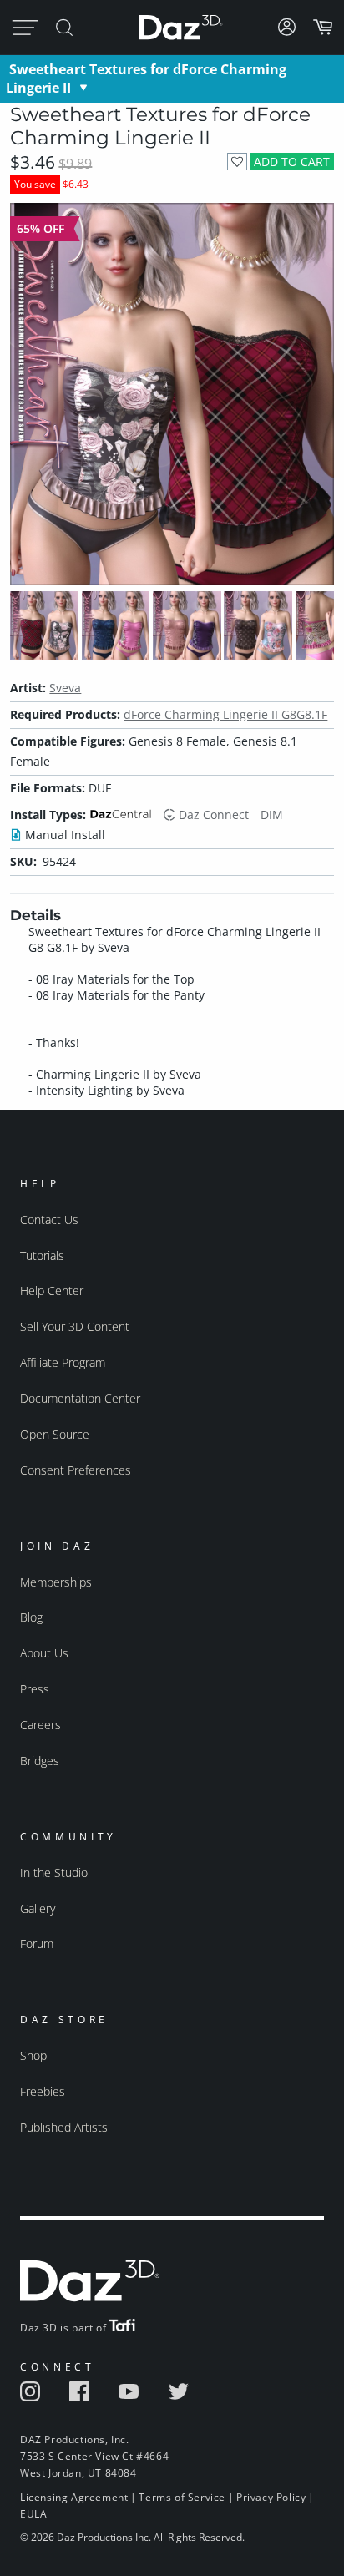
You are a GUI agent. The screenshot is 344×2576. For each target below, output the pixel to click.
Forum (37, 1943)
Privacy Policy (271, 2497)
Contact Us (49, 1220)
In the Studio (54, 1873)
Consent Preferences (76, 1470)
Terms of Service (182, 2497)
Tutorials (42, 1255)
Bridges (40, 1761)
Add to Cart (292, 162)
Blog (31, 1617)
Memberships (56, 1582)
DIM (272, 815)
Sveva (65, 688)
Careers (40, 1725)
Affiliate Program (63, 1362)
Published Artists (64, 2127)
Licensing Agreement (74, 2497)
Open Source (55, 1434)
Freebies (43, 2091)
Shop (33, 2055)
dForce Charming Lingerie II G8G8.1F (225, 714)
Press (35, 1689)
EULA (33, 2514)
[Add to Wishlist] (237, 162)
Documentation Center (80, 1398)
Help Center (52, 1291)
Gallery (38, 1908)
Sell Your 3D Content (75, 1326)
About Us (44, 1653)
